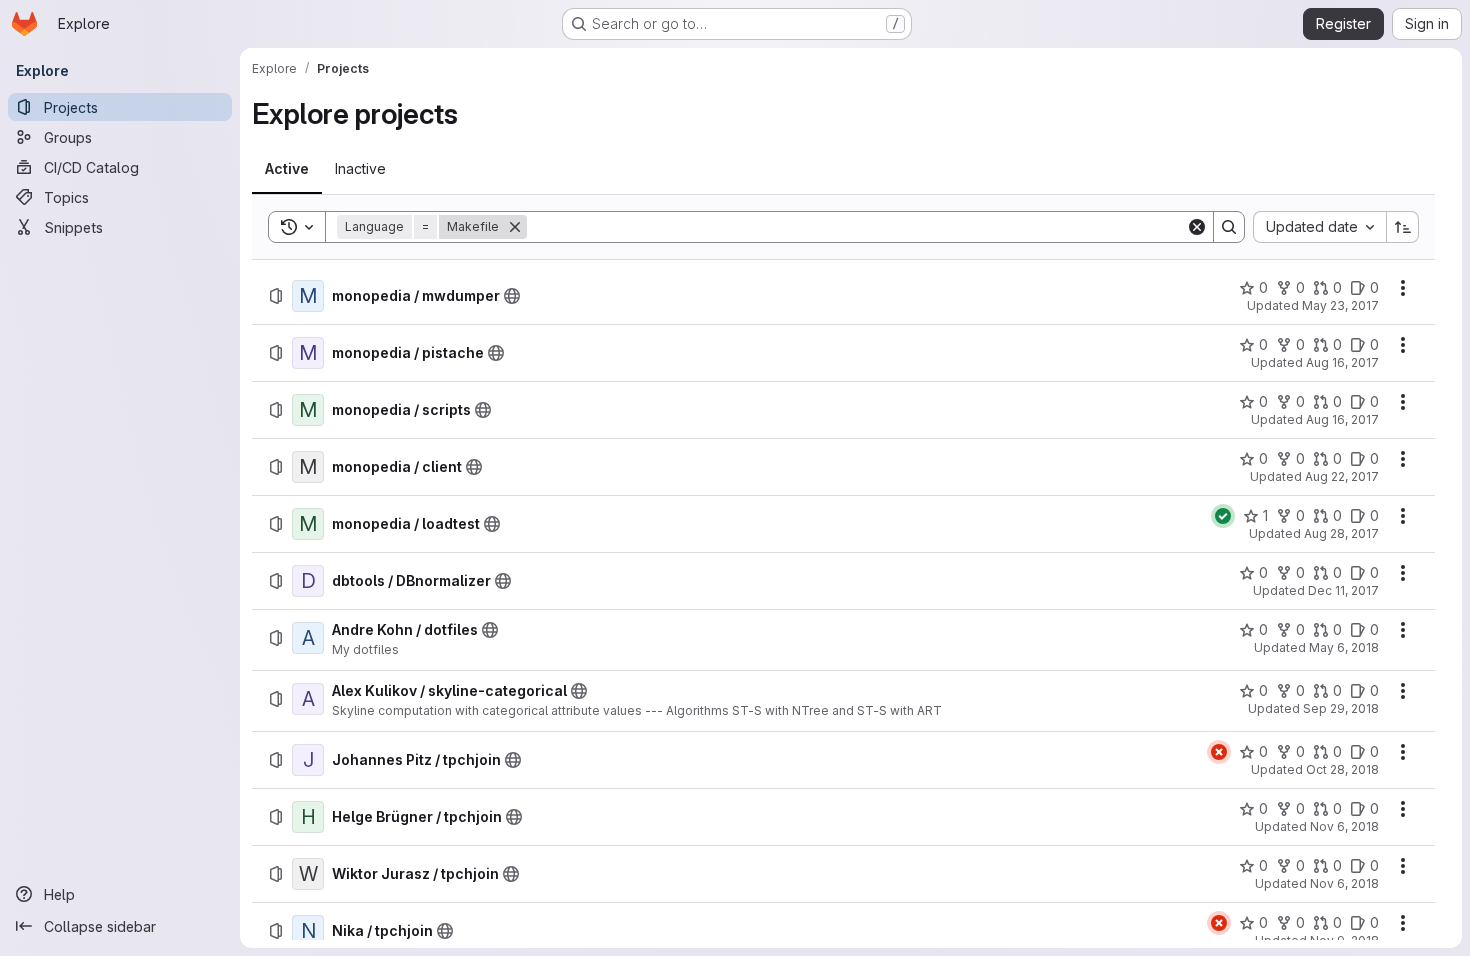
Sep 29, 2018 (1341, 708)
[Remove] (515, 227)
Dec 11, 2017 (1343, 590)
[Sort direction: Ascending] (1403, 227)
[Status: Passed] (1223, 516)
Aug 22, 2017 (1342, 476)
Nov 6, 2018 (1344, 826)
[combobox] (1319, 227)
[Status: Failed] (1219, 752)
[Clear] (1197, 227)
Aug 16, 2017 (1342, 362)
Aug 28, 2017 (1341, 533)
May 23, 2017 (1340, 305)
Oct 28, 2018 (1342, 769)
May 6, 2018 (1344, 647)
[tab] (287, 169)
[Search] (1229, 227)
